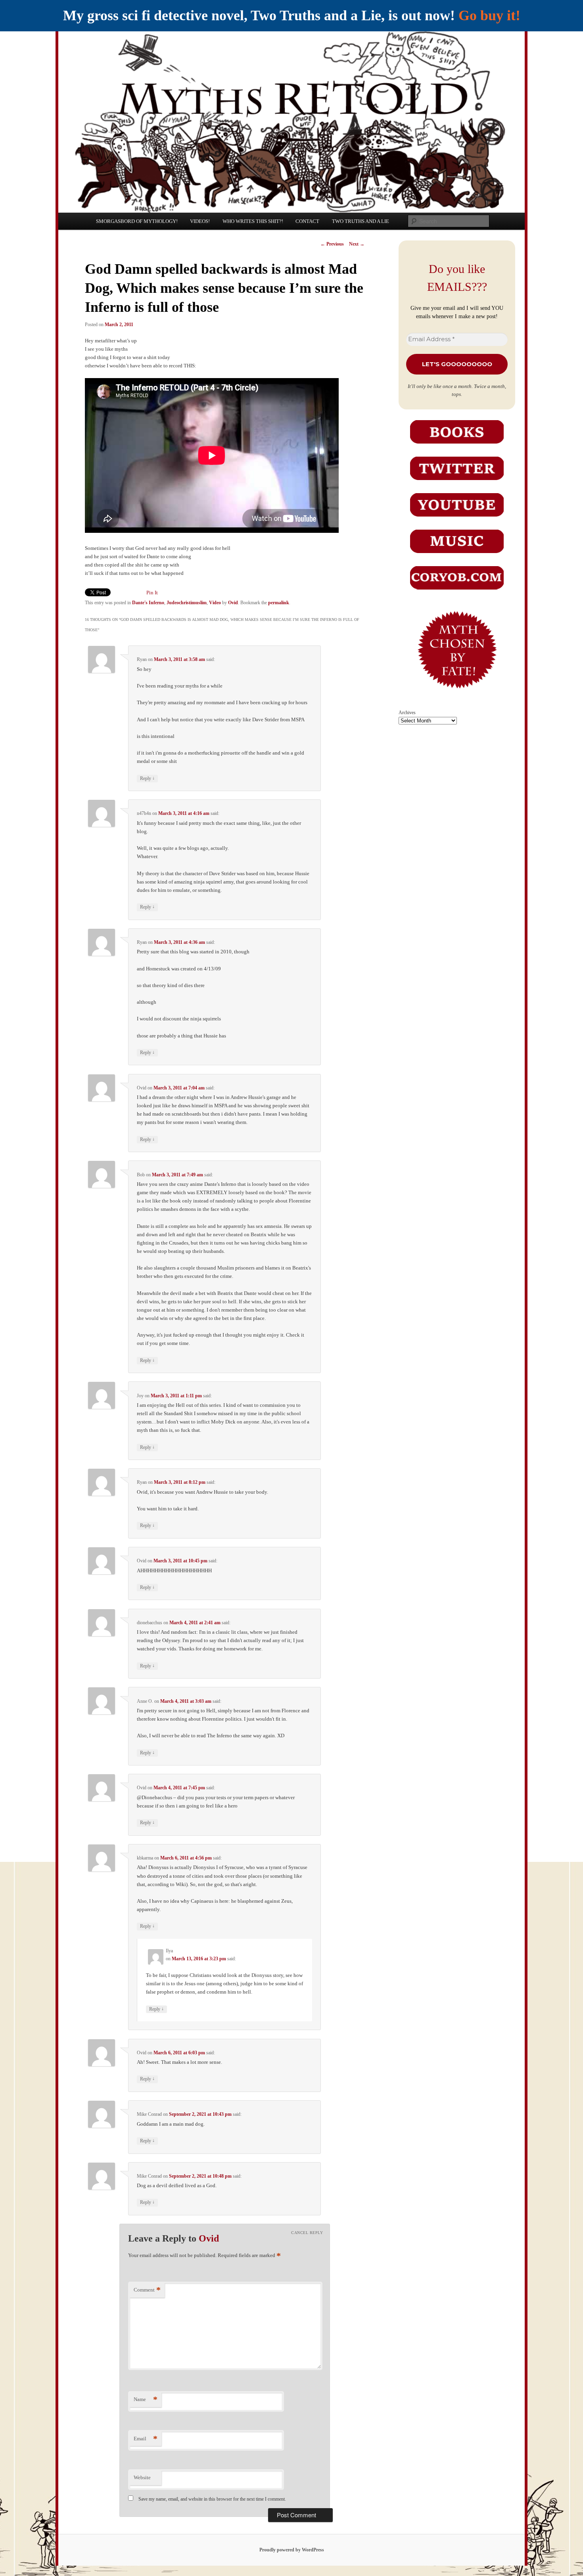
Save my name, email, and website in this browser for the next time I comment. (212, 2499)
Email (146, 2439)
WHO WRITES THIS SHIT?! (253, 221)
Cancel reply (307, 2233)
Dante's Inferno (148, 603)
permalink (279, 603)
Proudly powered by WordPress (292, 2550)
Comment (147, 2290)
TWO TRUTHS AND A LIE (361, 221)
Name (146, 2399)
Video (215, 603)
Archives (407, 713)
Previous (332, 244)
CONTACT (307, 221)
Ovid (233, 603)
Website (142, 2477)
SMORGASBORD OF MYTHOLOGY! (137, 221)
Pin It (152, 593)
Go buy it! (489, 15)
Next (357, 244)
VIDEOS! (200, 221)
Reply (147, 778)
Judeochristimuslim (187, 603)
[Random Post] (457, 694)
